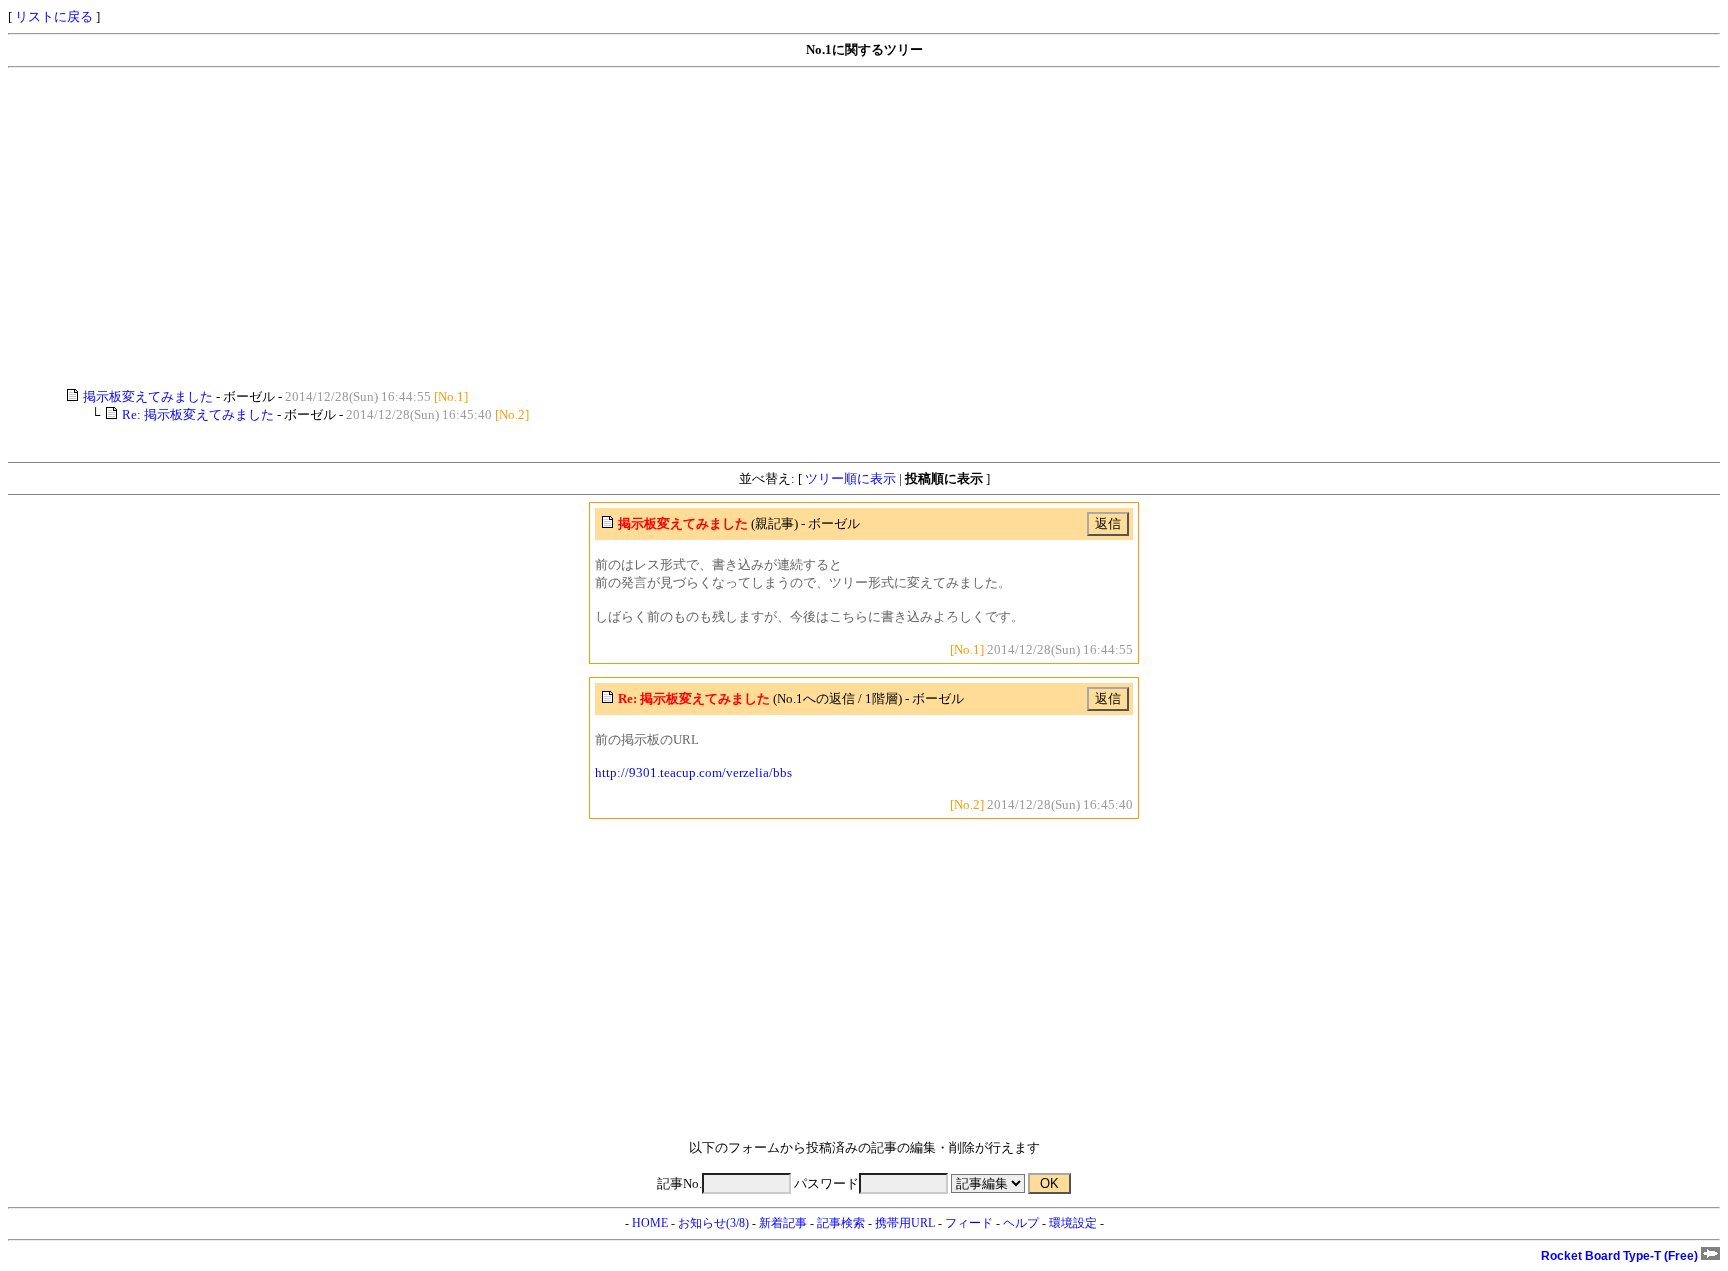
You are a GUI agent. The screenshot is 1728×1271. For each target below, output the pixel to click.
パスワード (826, 1183)
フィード (969, 1223)
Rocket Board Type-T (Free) (1621, 1256)
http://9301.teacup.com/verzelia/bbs (693, 772)
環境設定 (1073, 1223)
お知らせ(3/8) (713, 1223)
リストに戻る (54, 16)
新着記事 (783, 1223)
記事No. (679, 1183)
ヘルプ (1021, 1223)
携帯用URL (905, 1223)
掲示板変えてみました (148, 396)
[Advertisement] (608, 228)
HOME (650, 1223)
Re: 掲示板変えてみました (198, 414)
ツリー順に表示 (850, 478)
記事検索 (841, 1223)
